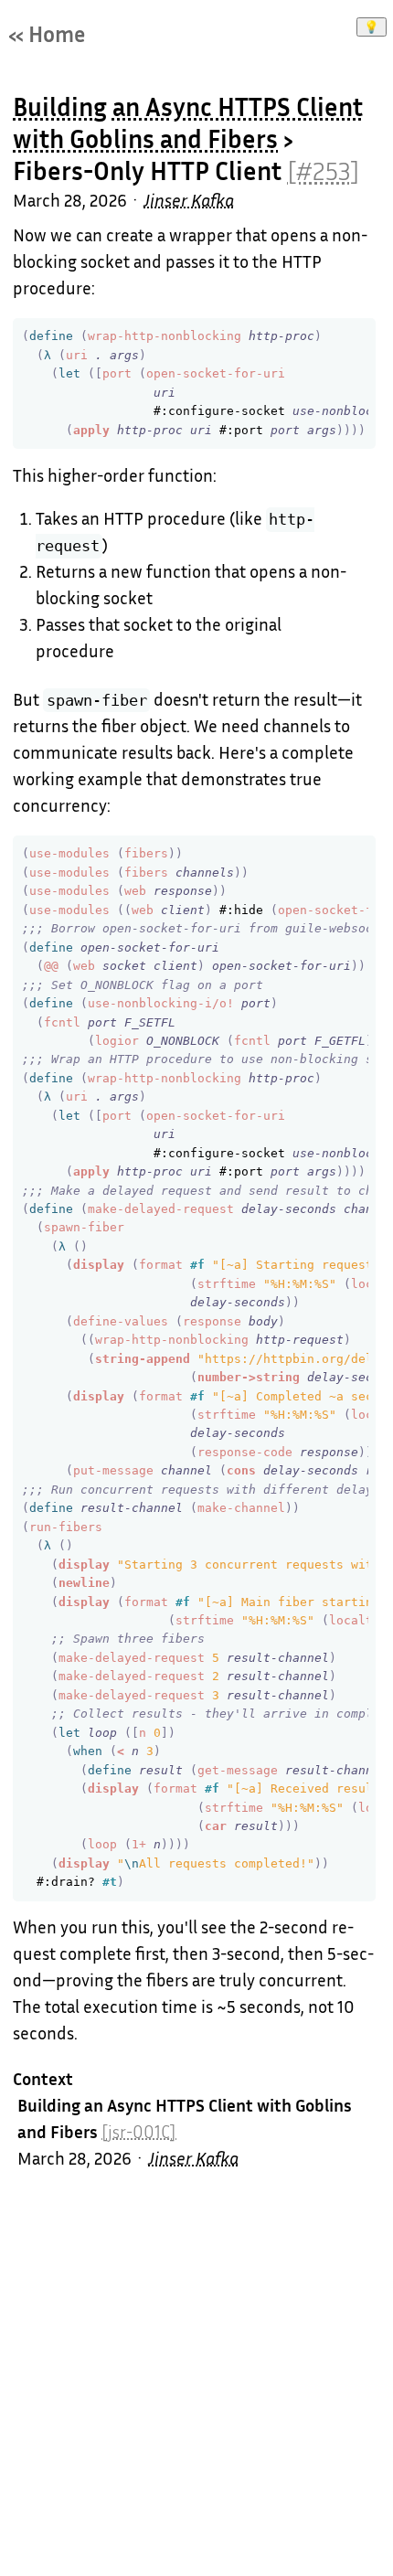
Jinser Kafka (189, 200)
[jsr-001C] (139, 2132)
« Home (47, 34)
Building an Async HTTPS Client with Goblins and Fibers (188, 122)
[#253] (324, 170)
